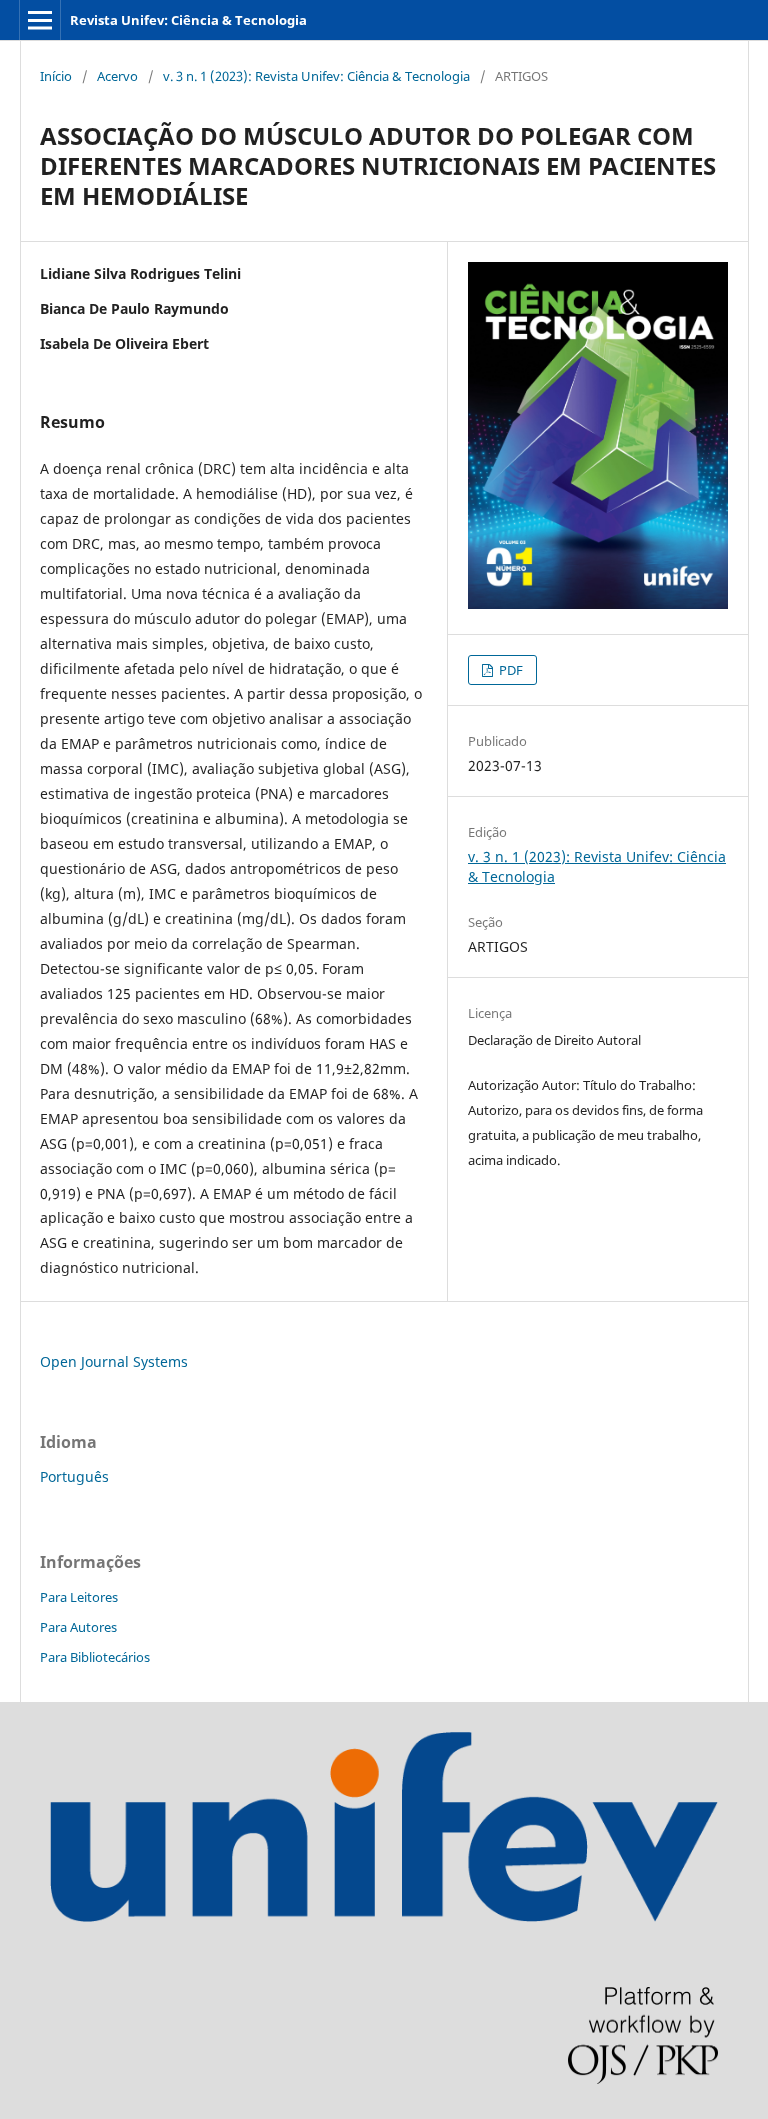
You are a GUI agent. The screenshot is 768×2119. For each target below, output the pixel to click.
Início (56, 76)
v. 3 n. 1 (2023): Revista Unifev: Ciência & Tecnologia (316, 76)
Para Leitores (79, 1597)
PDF (509, 670)
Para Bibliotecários (95, 1657)
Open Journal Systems (114, 1361)
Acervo (117, 76)
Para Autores (78, 1627)
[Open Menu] (40, 20)
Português (74, 1476)
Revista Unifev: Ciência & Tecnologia (188, 20)
